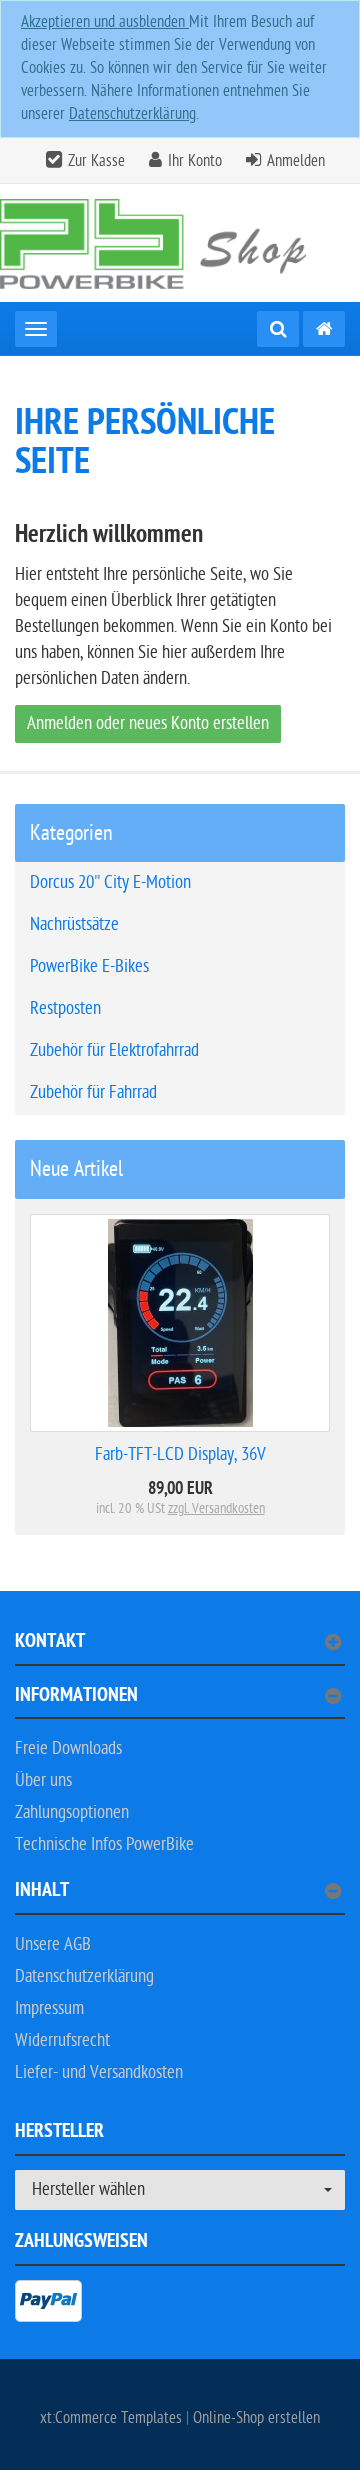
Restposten (65, 1008)
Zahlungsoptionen (72, 1812)
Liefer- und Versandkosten (99, 2072)
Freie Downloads (68, 1748)
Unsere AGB (53, 1944)
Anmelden (296, 161)
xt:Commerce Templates (113, 2418)
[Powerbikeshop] (180, 242)
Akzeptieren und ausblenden (105, 22)
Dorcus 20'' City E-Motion (110, 882)
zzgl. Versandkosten (216, 1508)
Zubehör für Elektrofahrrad (114, 1050)
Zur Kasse (96, 161)
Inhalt (42, 1892)
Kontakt (50, 1643)
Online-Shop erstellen (256, 2418)
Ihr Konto (195, 161)
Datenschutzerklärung (132, 114)
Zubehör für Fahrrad (93, 1092)
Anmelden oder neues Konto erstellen (148, 723)
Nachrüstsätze (74, 924)
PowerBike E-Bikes (89, 966)
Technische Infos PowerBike (104, 1844)
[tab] (180, 1649)
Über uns (43, 1780)
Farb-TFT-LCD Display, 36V (180, 1454)
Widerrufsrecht (62, 2040)
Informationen (76, 1697)
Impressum (49, 2008)
